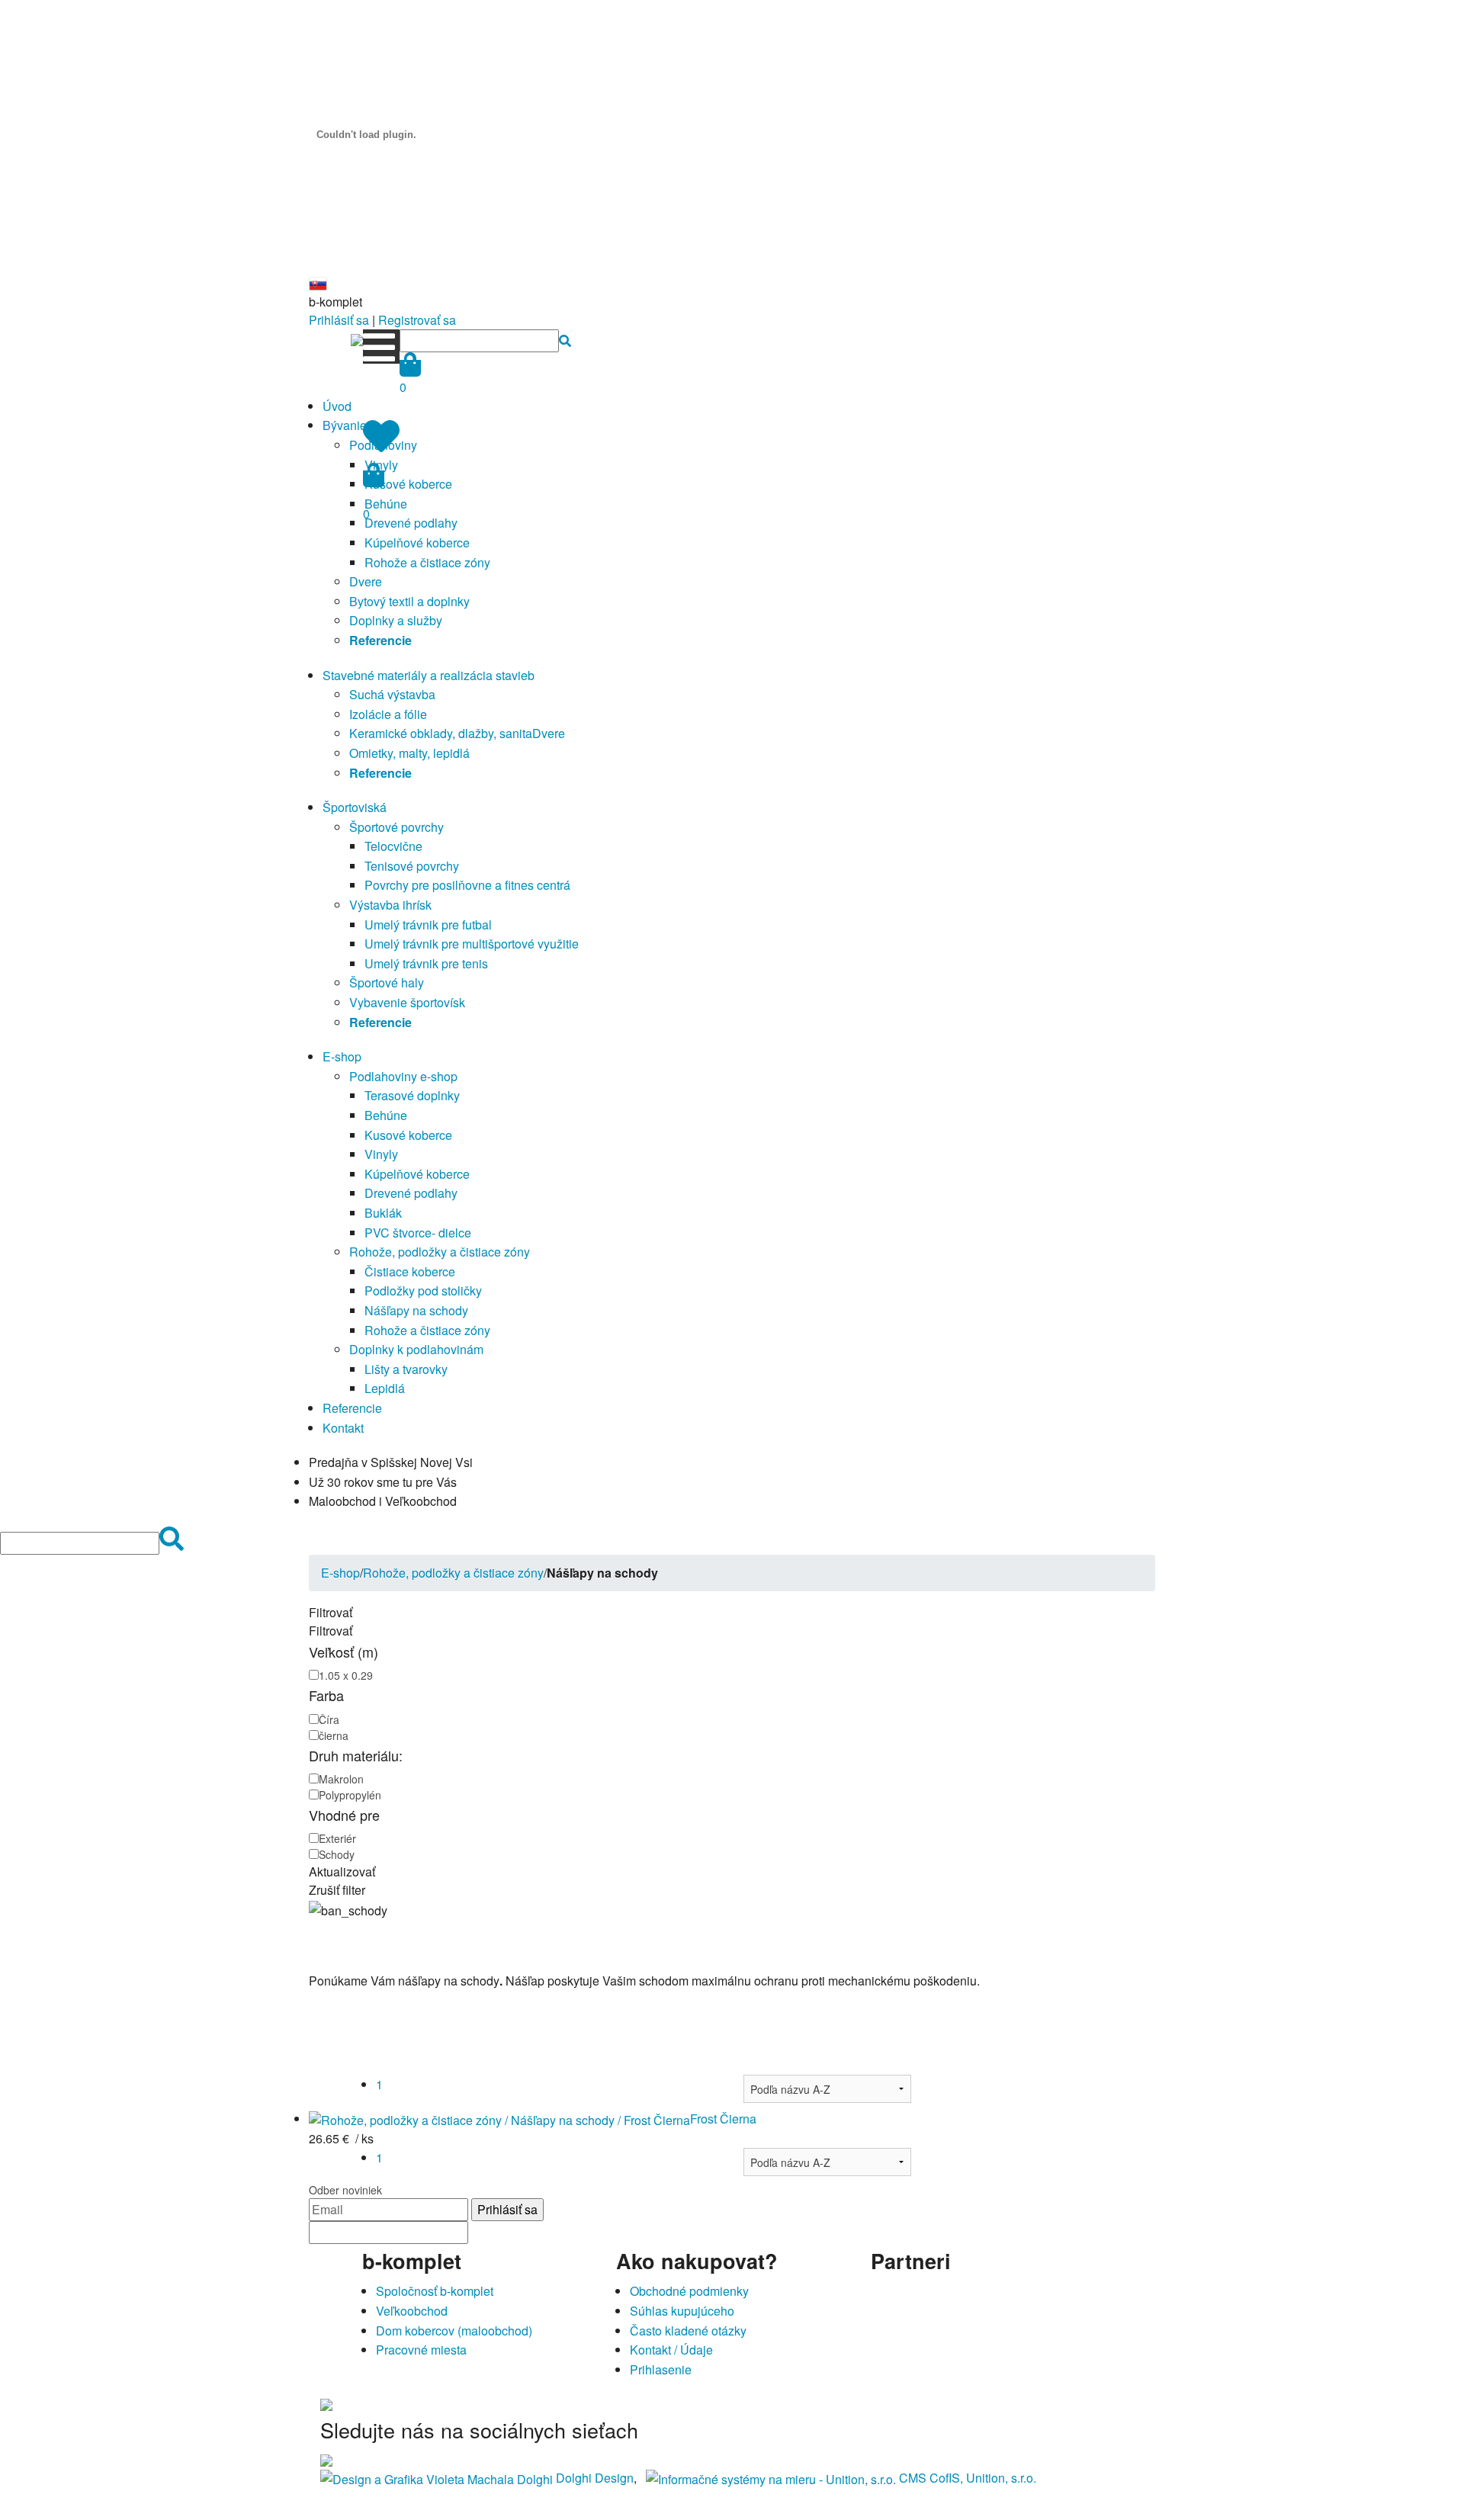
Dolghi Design (595, 2478)
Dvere (366, 581)
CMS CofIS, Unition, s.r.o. (968, 2478)
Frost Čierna (723, 2119)
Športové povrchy (396, 827)
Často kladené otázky (688, 2331)
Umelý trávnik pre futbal (428, 925)
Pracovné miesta (421, 2350)
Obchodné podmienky (689, 2291)
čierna (334, 1735)
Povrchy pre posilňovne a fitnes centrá (467, 885)
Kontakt (343, 1428)
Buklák (383, 1213)
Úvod (337, 406)
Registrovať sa (417, 320)
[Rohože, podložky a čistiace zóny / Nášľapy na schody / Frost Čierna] (499, 2119)
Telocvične (393, 846)
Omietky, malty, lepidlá (409, 753)
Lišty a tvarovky (406, 1369)
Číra (329, 1719)
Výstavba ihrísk (390, 905)
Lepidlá (385, 1388)
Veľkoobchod (412, 2311)
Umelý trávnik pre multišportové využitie (472, 944)
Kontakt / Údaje (671, 2350)
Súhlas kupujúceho (682, 2311)
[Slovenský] (318, 282)
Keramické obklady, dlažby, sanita (441, 733)
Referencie (352, 1408)
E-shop (342, 1056)
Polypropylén (350, 1795)
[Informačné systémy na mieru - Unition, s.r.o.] (771, 2478)
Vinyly (381, 1154)
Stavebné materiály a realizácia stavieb (429, 675)
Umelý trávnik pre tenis (426, 963)
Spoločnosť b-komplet (435, 2291)
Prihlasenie (661, 2369)
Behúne (386, 1115)
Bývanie (345, 425)
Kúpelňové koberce (417, 543)
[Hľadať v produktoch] (565, 340)
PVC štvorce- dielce (418, 1233)
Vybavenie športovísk (407, 1002)
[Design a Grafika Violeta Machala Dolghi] (437, 2478)
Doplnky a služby (396, 620)
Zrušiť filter (337, 1890)
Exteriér (337, 1838)
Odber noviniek (345, 2190)
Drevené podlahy (411, 523)
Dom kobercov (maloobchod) (454, 2331)
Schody (337, 1854)
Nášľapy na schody (416, 1310)
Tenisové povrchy (412, 866)
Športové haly (387, 982)
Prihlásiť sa (339, 320)
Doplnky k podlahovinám (416, 1349)
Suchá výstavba (392, 694)
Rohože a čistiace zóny (427, 562)
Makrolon (341, 1779)
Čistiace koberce (410, 1271)
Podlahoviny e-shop (403, 1076)
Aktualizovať (342, 1872)
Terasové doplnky (412, 1095)
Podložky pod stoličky (423, 1290)
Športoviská (355, 807)
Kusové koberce (408, 484)
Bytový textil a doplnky (409, 601)
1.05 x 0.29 (346, 1675)
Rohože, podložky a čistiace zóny (440, 1252)
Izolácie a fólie (388, 714)
